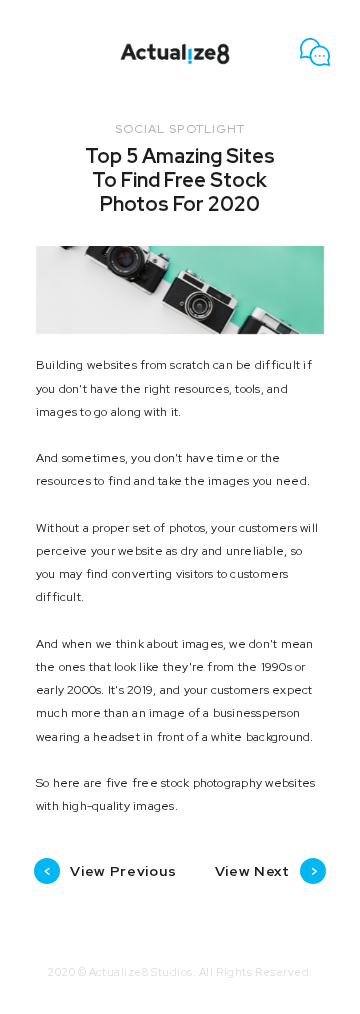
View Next (267, 871)
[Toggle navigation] (40, 51)
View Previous (109, 871)
